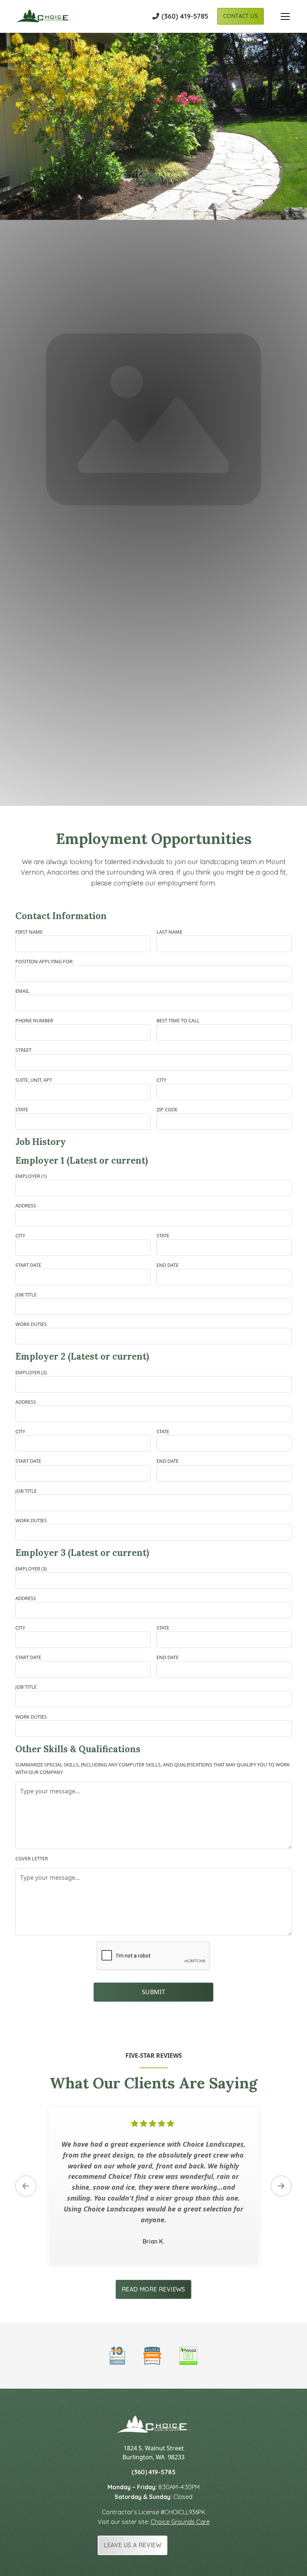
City (161, 1080)
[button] (278, 16)
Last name (169, 932)
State (22, 1109)
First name (29, 932)
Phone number (34, 1020)
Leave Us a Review (133, 2545)
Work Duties (31, 1324)
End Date (168, 1265)
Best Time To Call (178, 1020)
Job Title (26, 1295)
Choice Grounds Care (180, 2522)
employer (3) (31, 1569)
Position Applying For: (44, 961)
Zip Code (167, 1109)
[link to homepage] (43, 16)
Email (22, 991)
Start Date (28, 1265)
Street (23, 1050)
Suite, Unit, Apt (34, 1080)
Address (26, 1206)
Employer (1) (31, 1176)
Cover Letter (32, 1858)
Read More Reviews (153, 2289)
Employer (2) (31, 1372)
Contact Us (241, 16)
